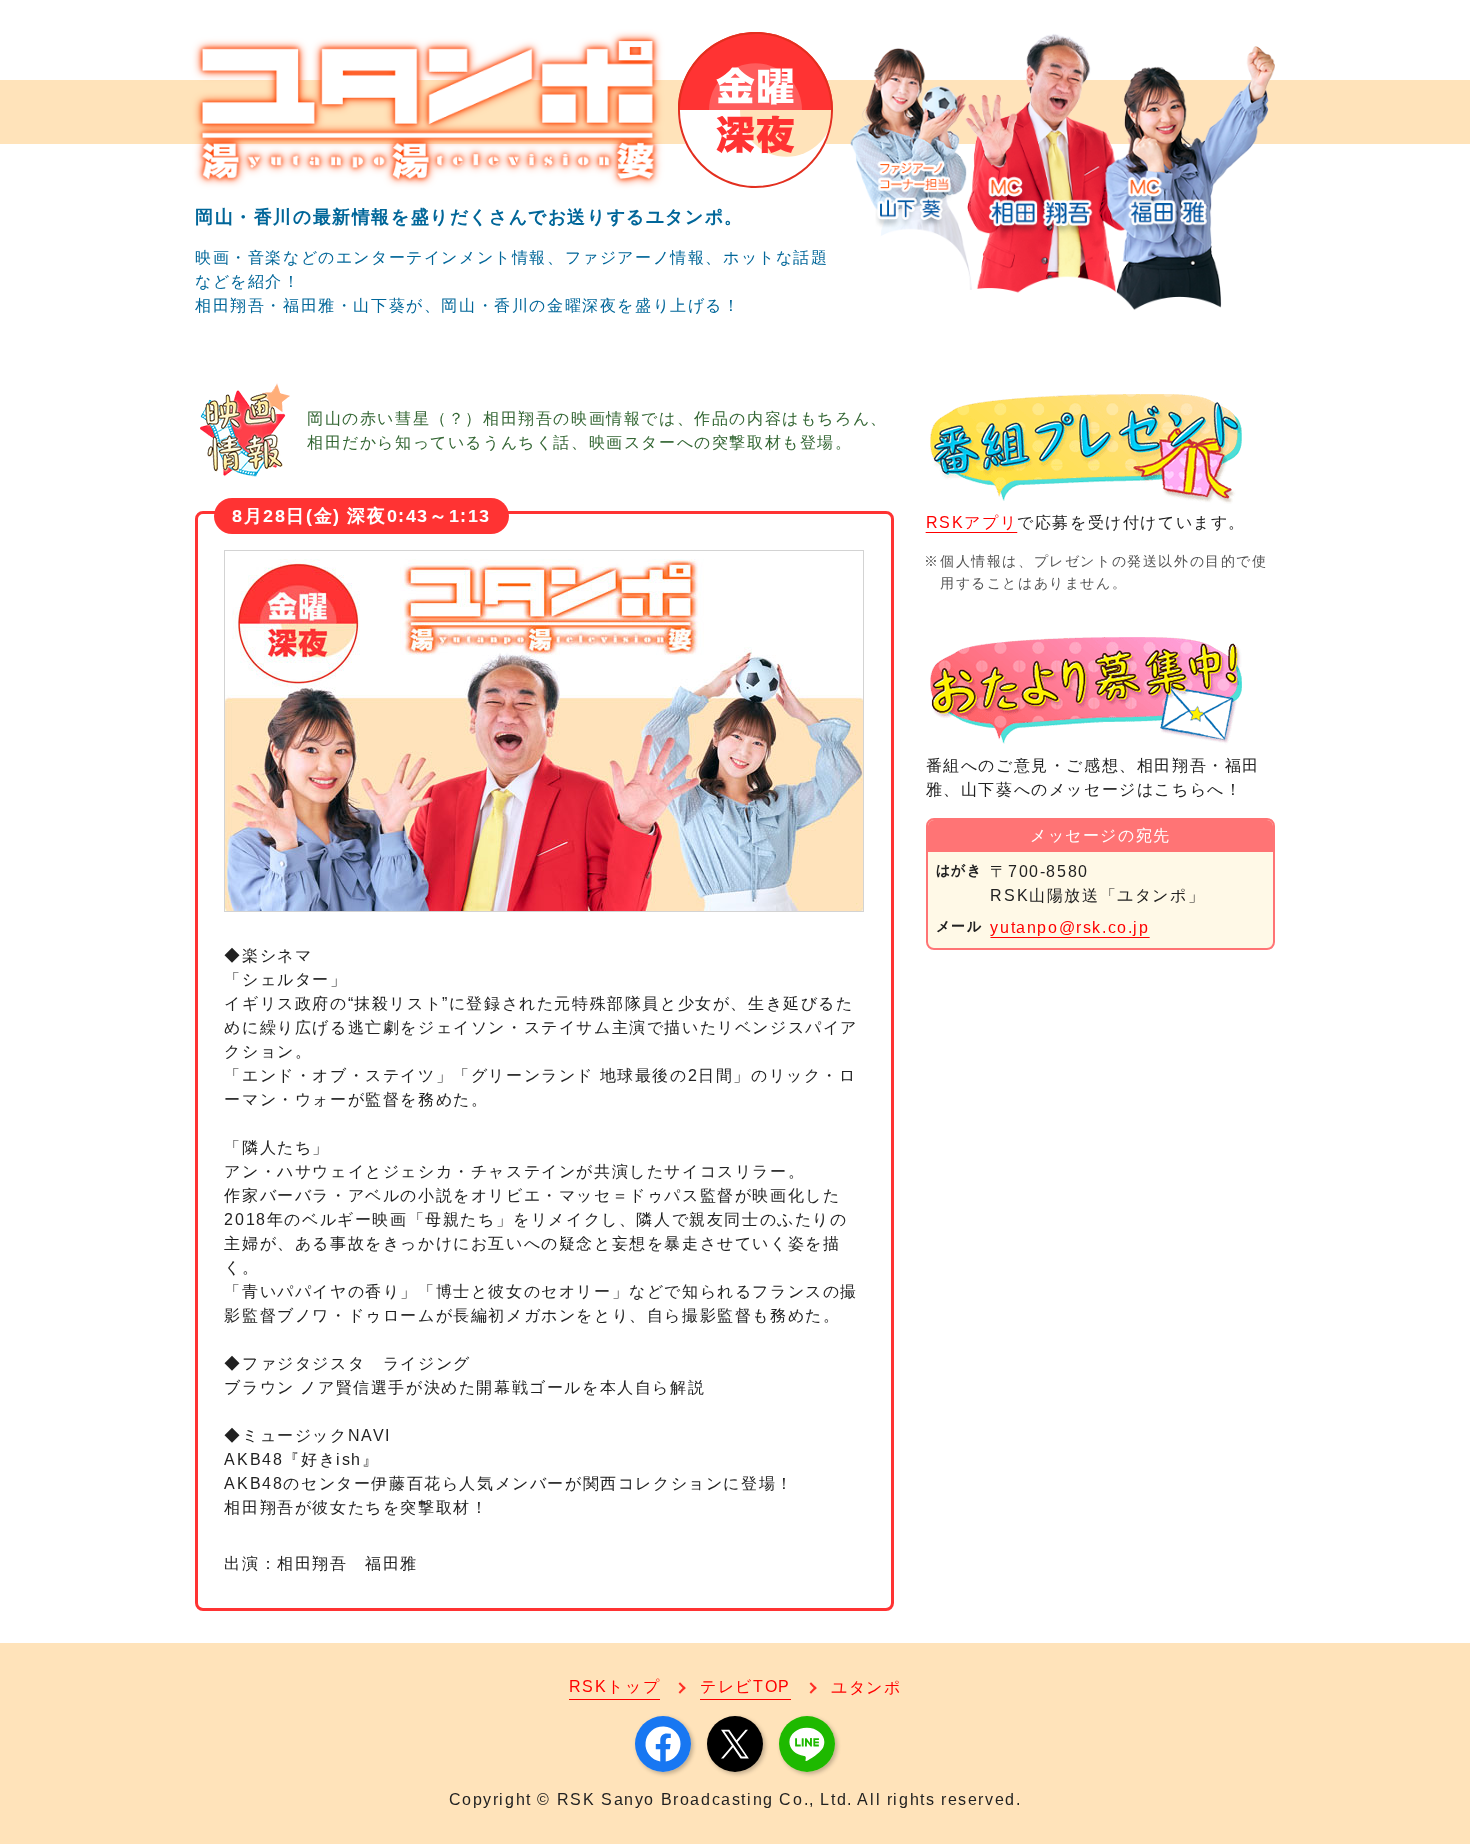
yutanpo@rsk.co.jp (1069, 927)
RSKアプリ (972, 522)
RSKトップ (615, 1686)
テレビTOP (745, 1686)
